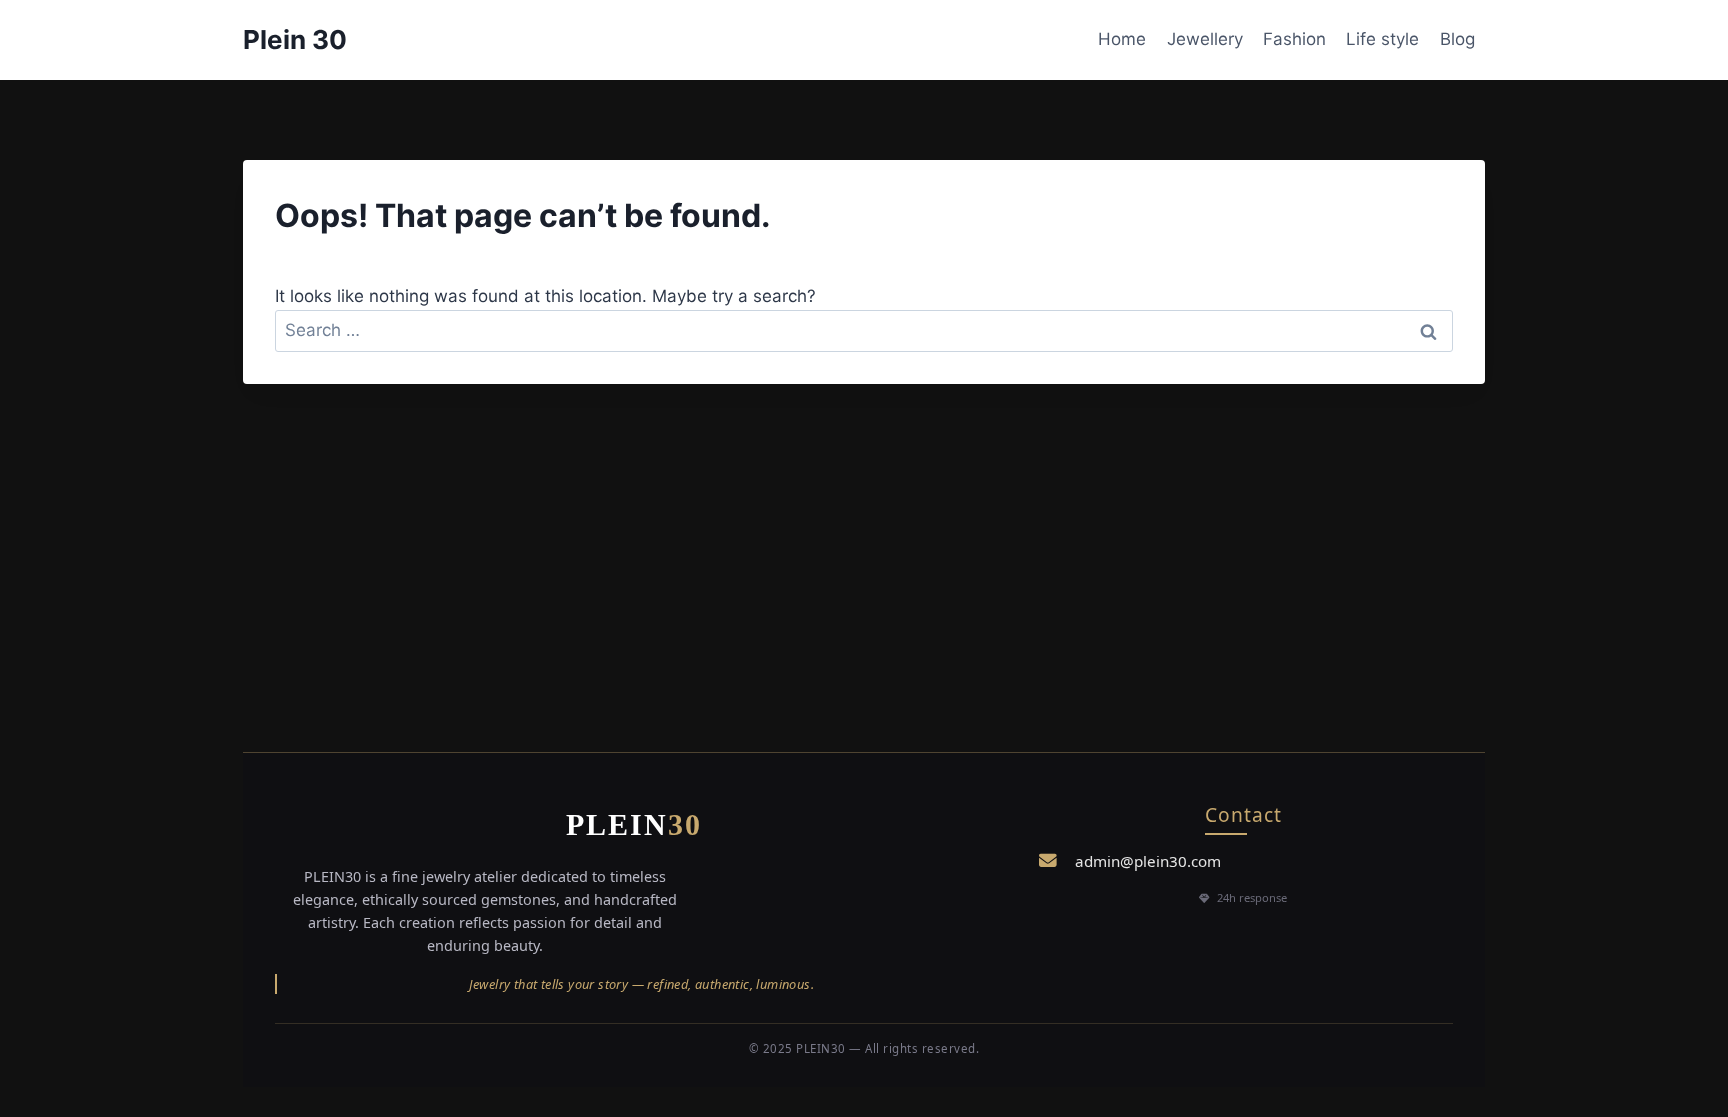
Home (1122, 39)
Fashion (1294, 39)
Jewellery (1205, 39)
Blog (1457, 39)
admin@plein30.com (1148, 861)
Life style (1382, 39)
